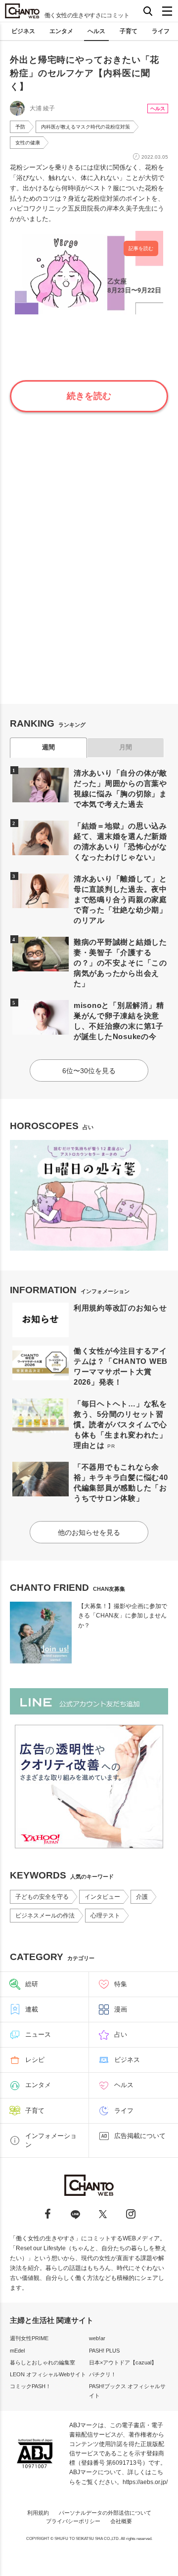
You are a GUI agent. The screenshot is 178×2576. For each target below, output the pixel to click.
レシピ (35, 2060)
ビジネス (23, 31)
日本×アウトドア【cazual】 (123, 2362)
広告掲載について (140, 2136)
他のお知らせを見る (89, 1532)
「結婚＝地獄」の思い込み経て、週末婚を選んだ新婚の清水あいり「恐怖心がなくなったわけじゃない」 (120, 841)
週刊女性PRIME (29, 2338)
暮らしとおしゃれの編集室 (43, 2362)
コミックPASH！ (30, 2386)
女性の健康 (28, 143)
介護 (142, 1897)
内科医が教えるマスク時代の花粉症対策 (86, 127)
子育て (129, 31)
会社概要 (121, 2521)
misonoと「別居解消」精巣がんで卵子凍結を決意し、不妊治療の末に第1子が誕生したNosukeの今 (119, 1021)
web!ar (97, 2338)
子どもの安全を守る (42, 1897)
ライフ (161, 31)
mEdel (17, 2351)
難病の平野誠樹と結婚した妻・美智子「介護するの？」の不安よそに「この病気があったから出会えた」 (120, 963)
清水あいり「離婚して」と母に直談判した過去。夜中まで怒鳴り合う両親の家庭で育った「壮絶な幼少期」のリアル (120, 899)
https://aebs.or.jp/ (145, 2482)
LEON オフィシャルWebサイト (48, 2374)
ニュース (38, 2034)
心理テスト (105, 1916)
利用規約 (38, 2513)
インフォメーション (51, 2140)
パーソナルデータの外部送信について (105, 2513)
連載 (32, 2009)
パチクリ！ (103, 2374)
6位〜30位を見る (89, 1071)
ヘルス (96, 31)
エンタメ (61, 31)
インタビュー (102, 1897)
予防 (20, 127)
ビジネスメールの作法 (45, 1916)
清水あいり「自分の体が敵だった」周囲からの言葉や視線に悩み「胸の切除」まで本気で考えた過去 (120, 788)
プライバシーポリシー (73, 2521)
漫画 (121, 2009)
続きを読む (89, 396)
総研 (32, 1984)
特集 (121, 1984)
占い (121, 2034)
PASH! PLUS (104, 2351)
